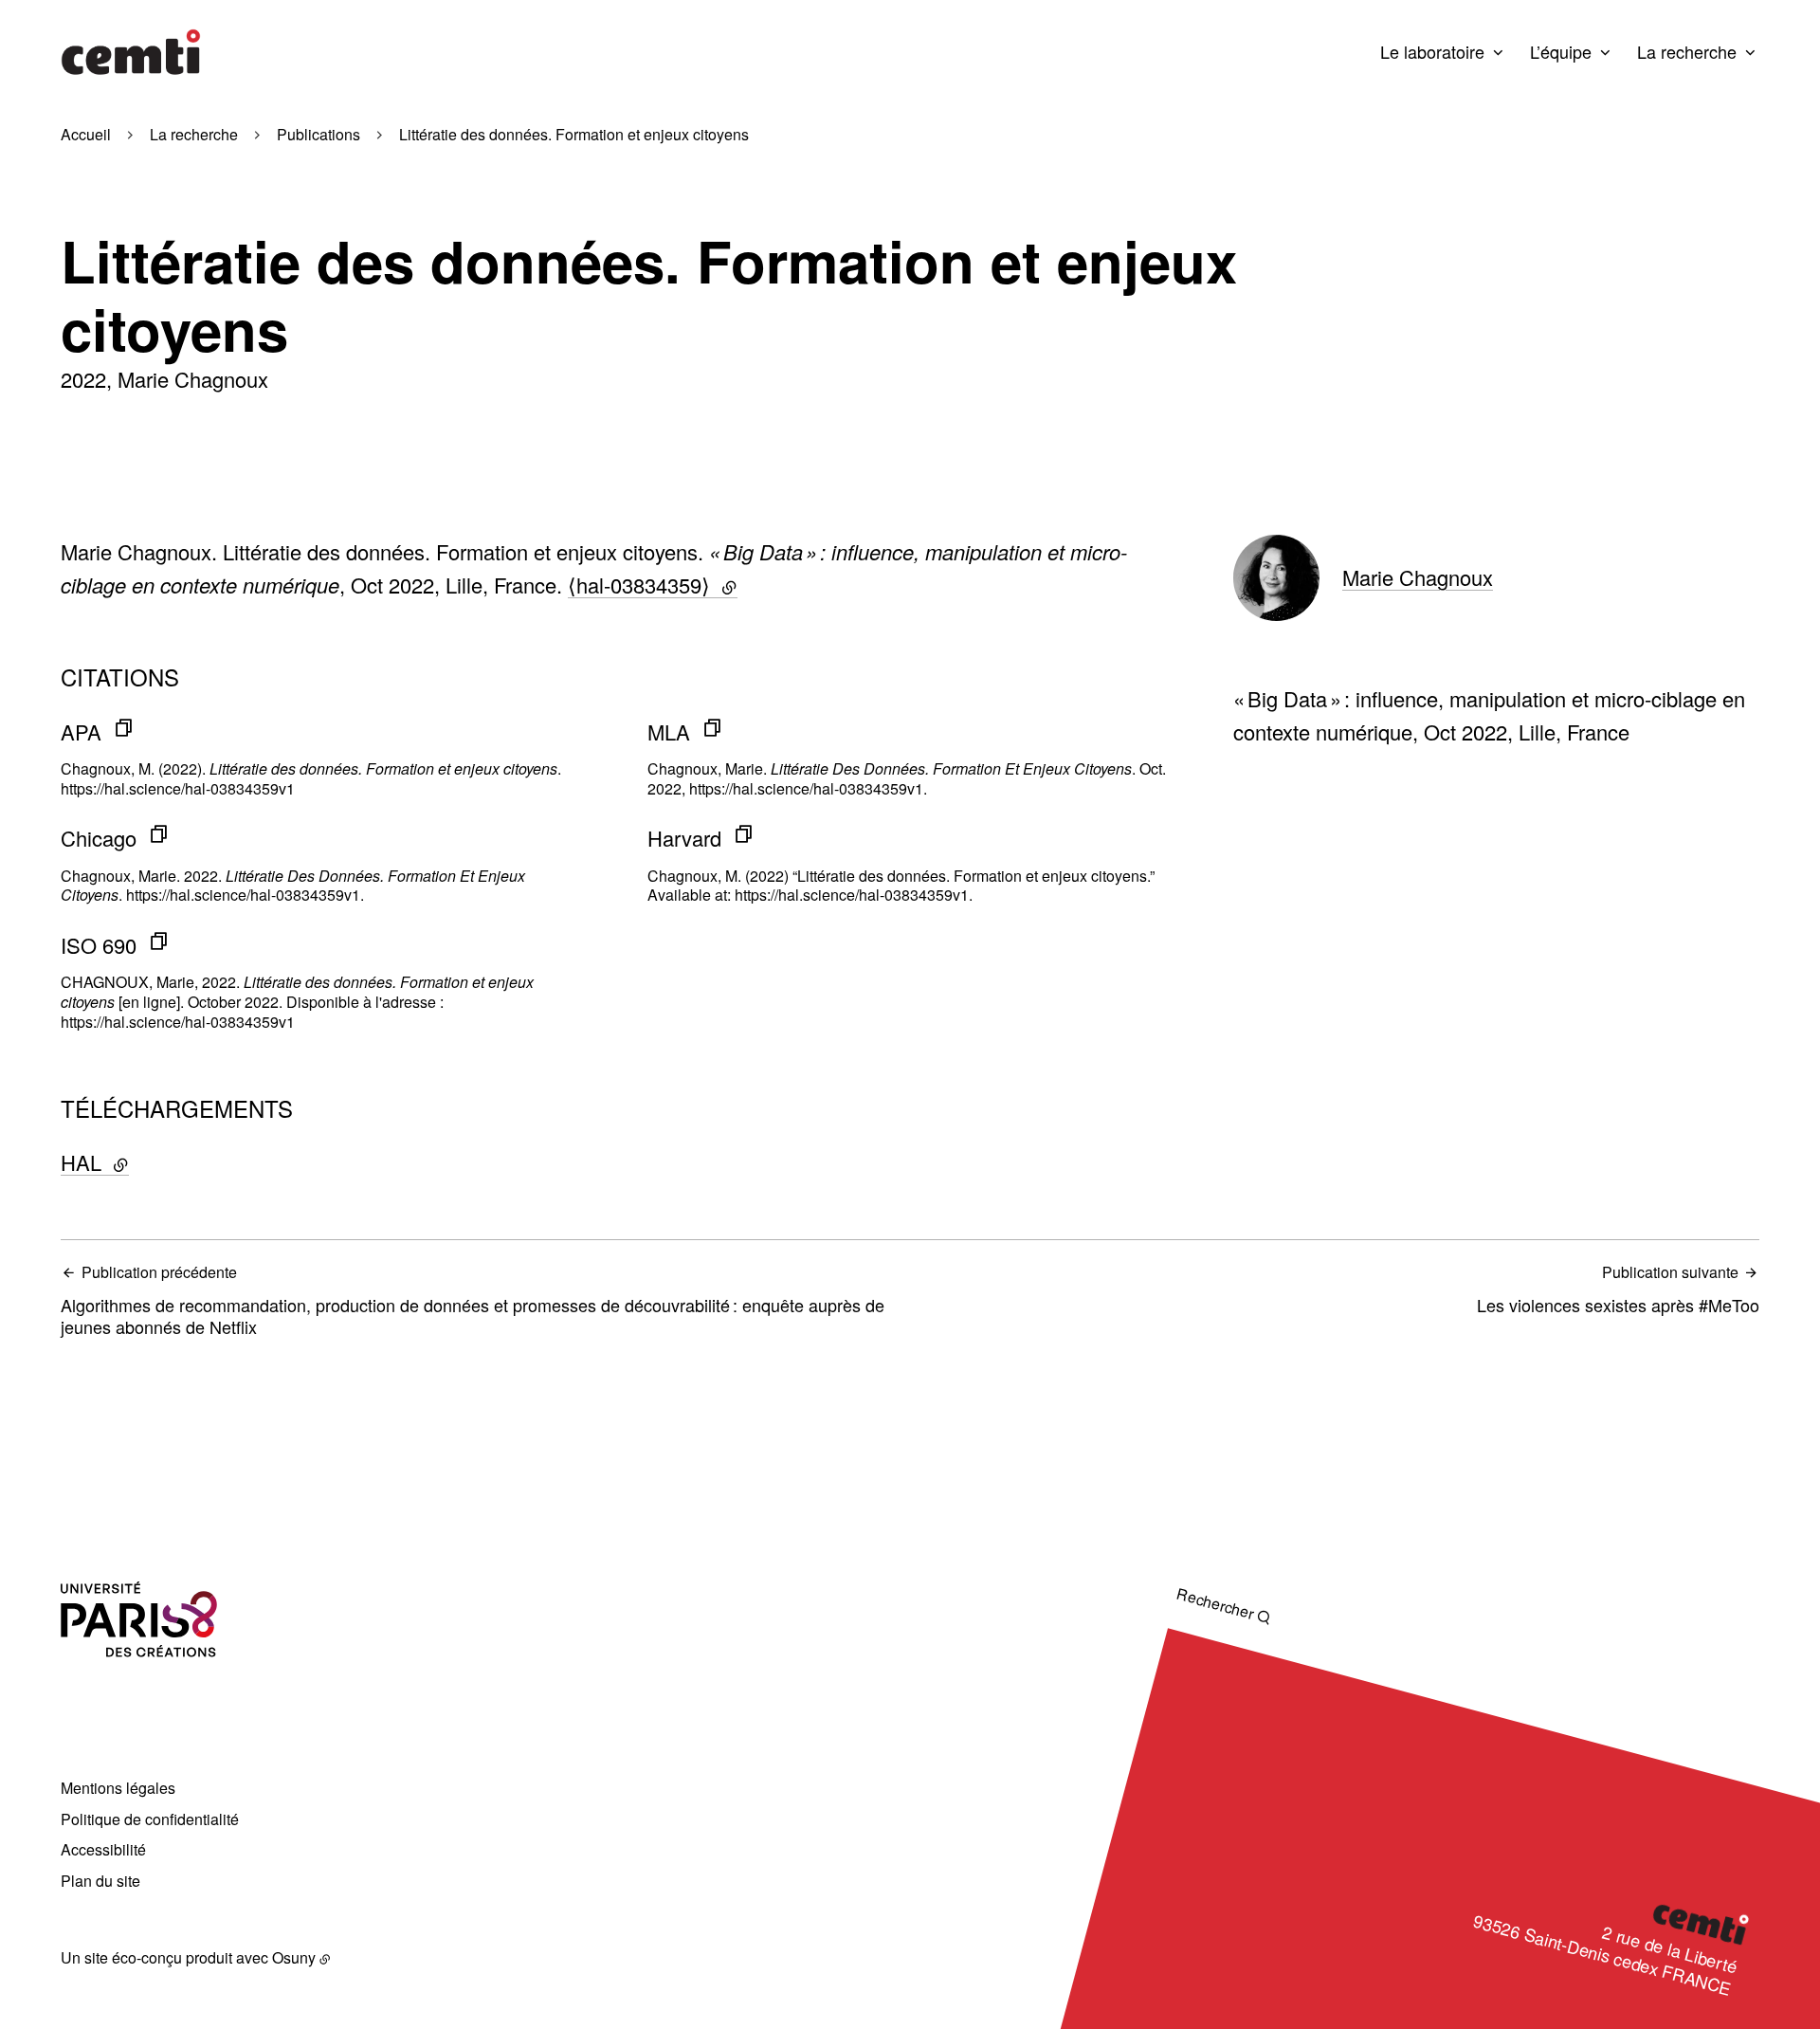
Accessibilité (103, 1849)
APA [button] (81, 731)
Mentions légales (118, 1788)
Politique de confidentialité (150, 1819)
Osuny (294, 1957)
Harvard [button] (684, 838)
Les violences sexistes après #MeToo (1618, 1289)
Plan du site (100, 1881)
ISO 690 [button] (99, 945)
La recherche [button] (1687, 51)
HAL (143, 1162)
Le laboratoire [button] (1432, 51)
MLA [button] (669, 731)
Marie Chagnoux (1418, 577)
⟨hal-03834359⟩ (653, 585)
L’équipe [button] (1561, 51)
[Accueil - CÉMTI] (131, 52)
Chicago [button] (99, 838)
